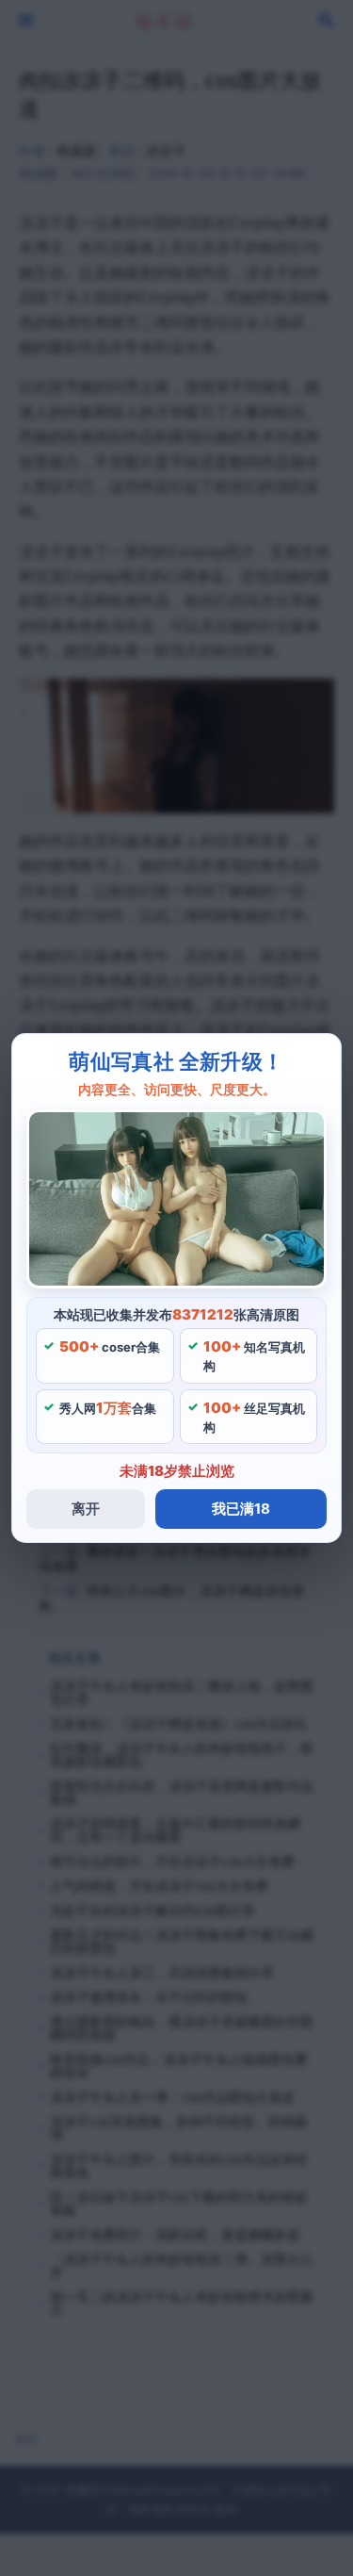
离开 (86, 1509)
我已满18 (241, 1509)
